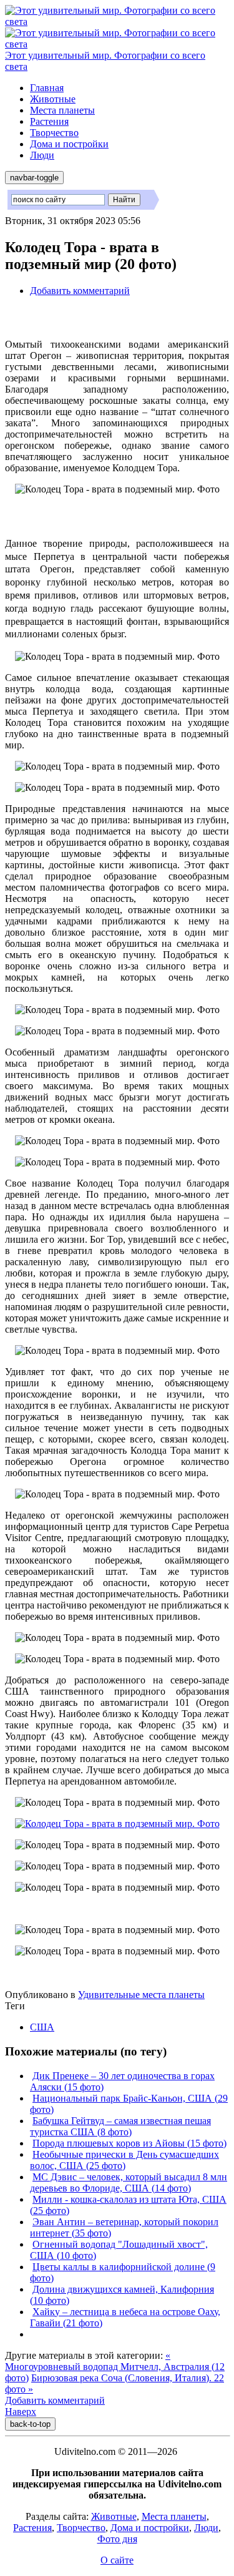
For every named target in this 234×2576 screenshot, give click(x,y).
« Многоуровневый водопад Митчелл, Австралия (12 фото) (115, 2367)
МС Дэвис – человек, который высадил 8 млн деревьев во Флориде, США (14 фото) (129, 2182)
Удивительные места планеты (141, 1995)
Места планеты (62, 110)
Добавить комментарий (80, 291)
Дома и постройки (69, 144)
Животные (53, 99)
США (42, 2027)
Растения (49, 121)
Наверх (21, 2412)
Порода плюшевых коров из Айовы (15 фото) (129, 2143)
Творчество (54, 133)
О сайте (117, 2560)
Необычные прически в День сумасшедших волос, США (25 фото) (124, 2160)
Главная (47, 88)
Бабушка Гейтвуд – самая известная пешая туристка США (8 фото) (120, 2126)
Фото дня (117, 2539)
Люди (42, 155)
